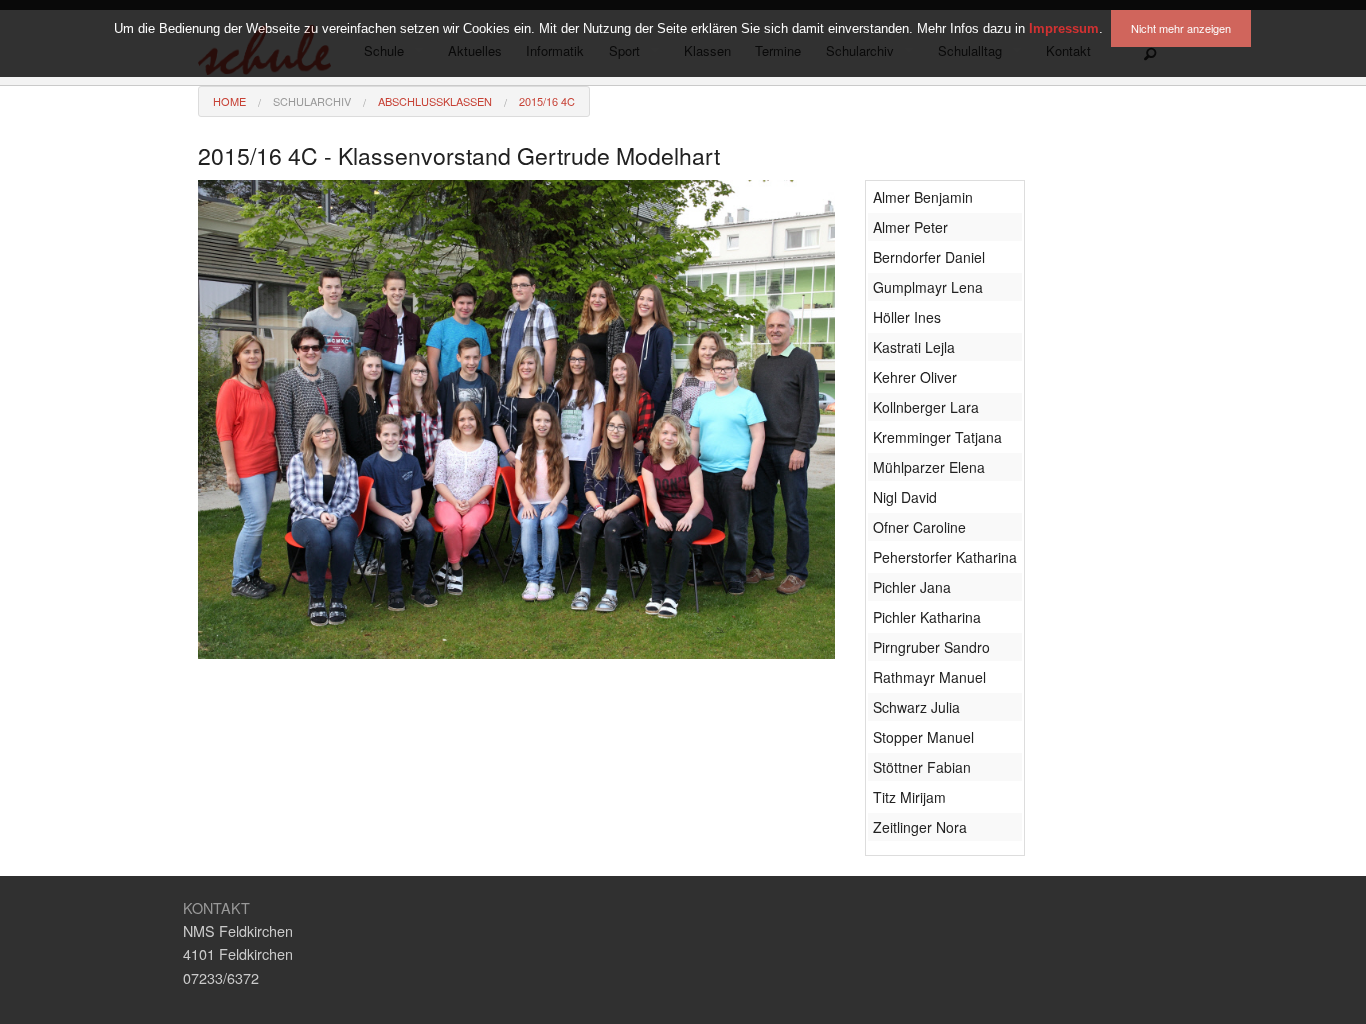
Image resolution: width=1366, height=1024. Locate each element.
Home (229, 101)
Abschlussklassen (435, 101)
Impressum (1064, 28)
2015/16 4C (547, 101)
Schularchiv (312, 101)
